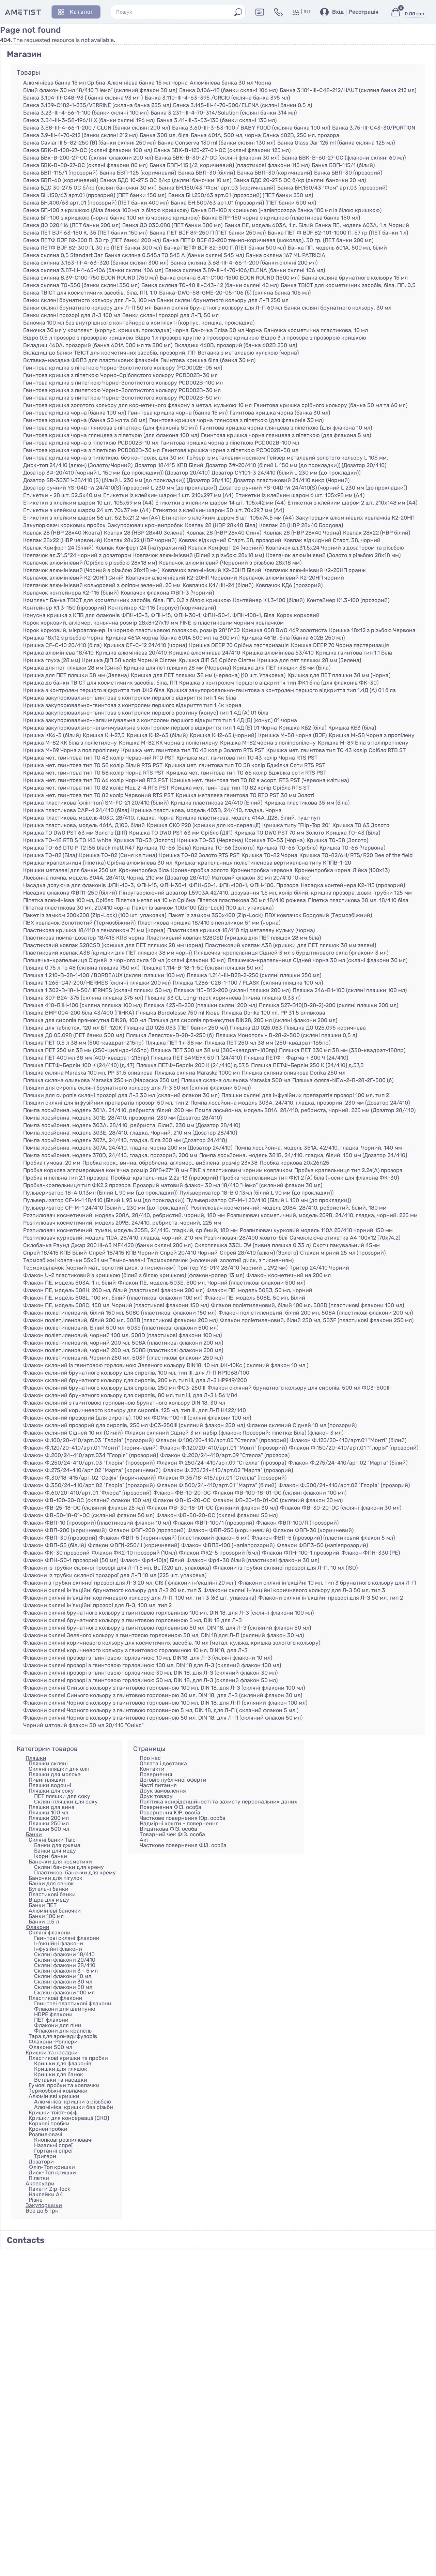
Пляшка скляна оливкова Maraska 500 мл (236, 1080)
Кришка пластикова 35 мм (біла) (307, 803)
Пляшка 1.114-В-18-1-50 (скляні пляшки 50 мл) (202, 968)
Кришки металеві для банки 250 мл (70, 870)
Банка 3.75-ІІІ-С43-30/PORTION (374, 128)
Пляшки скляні (48, 1763)
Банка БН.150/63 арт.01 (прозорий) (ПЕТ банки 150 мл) (95, 195)
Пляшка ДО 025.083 (256, 1028)
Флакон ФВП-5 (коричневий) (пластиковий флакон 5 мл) (174, 1538)
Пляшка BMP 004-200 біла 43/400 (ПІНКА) (79, 1013)
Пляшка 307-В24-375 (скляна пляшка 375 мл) (83, 998)
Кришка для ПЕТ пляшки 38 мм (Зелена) (76, 675)
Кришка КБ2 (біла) (303, 728)
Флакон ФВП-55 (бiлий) (54, 1545)
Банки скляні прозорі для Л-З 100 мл (72, 315)
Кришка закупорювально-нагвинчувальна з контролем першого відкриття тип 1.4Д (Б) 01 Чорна (150, 728)
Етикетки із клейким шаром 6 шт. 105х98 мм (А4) (300, 495)
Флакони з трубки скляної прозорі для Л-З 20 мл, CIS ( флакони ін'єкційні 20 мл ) (130, 1583)
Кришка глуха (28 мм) (52, 660)
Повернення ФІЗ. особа (170, 1807)
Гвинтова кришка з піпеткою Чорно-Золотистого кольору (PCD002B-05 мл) (123, 368)
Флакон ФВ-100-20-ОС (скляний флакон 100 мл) (87, 1500)
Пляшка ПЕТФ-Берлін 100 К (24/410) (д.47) (79, 1065)
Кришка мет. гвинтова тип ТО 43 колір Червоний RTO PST (99, 758)
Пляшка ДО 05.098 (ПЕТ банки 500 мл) (74, 1035)
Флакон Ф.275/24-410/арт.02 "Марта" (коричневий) (92, 1470)
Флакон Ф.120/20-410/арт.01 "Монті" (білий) (348, 1440)
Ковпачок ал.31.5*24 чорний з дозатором (77, 555)
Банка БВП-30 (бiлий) (207, 173)
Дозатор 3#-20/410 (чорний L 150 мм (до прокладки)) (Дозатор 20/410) (116, 473)
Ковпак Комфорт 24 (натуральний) (141, 548)
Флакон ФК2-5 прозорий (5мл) (219, 1553)
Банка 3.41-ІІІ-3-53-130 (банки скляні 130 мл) (217, 120)
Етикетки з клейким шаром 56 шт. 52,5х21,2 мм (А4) (91, 518)
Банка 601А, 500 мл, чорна (226, 135)
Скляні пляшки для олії (59, 1769)
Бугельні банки (49, 1889)
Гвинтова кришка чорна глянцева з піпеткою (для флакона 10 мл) (286, 428)
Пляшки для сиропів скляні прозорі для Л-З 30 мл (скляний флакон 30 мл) (121, 1095)
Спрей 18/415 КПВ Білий (55, 1253)
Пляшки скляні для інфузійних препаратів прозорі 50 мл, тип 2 (106, 1103)
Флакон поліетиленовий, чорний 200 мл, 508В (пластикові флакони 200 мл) (123, 1350)
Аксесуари (40, 2183)
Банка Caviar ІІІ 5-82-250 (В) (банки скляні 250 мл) (89, 143)
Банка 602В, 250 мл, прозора (301, 135)
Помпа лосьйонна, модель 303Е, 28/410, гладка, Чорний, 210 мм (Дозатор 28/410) (130, 1133)
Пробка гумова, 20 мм (52, 1163)
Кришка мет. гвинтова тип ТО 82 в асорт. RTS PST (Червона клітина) (259, 780)
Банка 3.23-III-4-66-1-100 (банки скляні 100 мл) (86, 113)
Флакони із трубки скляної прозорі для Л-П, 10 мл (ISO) (285, 1568)
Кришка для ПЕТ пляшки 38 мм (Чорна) (339, 675)
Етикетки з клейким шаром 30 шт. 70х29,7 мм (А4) (218, 510)
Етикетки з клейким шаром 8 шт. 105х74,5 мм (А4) (228, 518)
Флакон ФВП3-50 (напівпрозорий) (322, 1545)
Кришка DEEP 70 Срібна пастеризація (239, 645)
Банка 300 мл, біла (164, 135)
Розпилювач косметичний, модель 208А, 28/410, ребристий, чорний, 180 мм (124, 1215)
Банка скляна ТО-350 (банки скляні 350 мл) (81, 285)
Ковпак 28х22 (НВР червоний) (63, 540)
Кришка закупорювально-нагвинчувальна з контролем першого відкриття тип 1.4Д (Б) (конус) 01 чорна (160, 720)
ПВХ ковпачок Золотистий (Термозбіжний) (79, 923)
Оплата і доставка (163, 1763)
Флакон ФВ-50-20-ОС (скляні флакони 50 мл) (217, 1515)
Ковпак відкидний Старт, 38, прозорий (230, 540)
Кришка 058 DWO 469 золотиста (284, 630)
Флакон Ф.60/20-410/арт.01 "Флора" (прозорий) (87, 1493)
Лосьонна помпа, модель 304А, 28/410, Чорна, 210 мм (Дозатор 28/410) (116, 878)
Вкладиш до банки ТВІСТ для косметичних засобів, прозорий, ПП (109, 353)
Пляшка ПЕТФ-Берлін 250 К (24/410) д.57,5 (307, 1065)
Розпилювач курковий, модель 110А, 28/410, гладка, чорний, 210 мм (113, 1238)
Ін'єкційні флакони (59, 1943)
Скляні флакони (50, 1933)
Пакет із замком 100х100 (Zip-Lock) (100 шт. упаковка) (203, 908)
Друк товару (156, 1796)
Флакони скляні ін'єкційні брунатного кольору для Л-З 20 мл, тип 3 (112, 1590)
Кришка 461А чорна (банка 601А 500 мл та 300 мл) (173, 638)
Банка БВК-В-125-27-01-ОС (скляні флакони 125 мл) (222, 150)
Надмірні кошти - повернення (179, 1823)
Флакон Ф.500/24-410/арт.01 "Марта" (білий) (216, 1485)
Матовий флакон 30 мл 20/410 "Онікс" (261, 878)
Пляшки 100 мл (48, 1813)
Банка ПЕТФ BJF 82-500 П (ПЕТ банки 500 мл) (225, 248)
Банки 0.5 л (44, 1922)
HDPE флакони (53, 2014)
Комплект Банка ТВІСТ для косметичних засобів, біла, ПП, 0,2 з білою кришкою (127, 600)
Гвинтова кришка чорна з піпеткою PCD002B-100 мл (230, 443)
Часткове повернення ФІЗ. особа (183, 1845)
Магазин (24, 54)
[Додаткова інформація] (260, 12)
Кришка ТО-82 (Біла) (50, 855)
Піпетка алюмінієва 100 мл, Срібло (68, 900)
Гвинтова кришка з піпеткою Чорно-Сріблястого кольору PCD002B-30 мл (120, 375)
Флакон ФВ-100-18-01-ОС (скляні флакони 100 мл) (280, 1493)
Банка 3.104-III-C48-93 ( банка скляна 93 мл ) (83, 98)
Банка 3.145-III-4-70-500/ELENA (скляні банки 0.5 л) (243, 105)
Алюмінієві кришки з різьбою (73, 2102)
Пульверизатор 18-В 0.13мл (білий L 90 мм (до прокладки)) (256, 1193)
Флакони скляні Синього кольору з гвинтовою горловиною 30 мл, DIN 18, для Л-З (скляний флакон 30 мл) (163, 1695)
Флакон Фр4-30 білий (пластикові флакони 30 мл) (253, 1560)
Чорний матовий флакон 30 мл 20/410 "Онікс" (83, 1725)
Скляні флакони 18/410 (64, 1954)
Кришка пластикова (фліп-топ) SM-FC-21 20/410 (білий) (96, 803)
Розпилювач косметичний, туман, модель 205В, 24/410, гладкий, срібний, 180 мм (130, 1230)
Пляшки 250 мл (49, 1823)
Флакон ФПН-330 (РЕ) (371, 1553)
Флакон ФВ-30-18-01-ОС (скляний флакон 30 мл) (212, 1508)
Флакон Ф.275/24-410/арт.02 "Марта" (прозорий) (228, 1470)
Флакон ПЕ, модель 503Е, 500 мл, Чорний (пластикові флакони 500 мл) (212, 1283)
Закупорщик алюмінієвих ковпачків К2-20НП (355, 518)
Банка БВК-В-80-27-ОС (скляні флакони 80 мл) (85, 165)
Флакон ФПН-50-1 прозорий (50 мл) (71, 1560)
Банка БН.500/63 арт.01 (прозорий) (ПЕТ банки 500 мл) (243, 203)
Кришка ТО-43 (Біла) (353, 833)
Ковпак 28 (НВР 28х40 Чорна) (302, 533)
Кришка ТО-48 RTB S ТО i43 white (67, 840)
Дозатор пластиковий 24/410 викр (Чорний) (291, 480)
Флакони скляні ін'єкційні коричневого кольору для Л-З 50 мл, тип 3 (294, 1590)
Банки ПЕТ (43, 1905)
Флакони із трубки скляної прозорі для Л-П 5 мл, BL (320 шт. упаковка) (117, 1568)
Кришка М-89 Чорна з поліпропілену (71, 750)
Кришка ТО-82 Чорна (269, 855)
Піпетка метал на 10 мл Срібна (155, 900)
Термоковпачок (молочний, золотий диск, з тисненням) (220, 1260)
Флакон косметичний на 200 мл (289, 1275)
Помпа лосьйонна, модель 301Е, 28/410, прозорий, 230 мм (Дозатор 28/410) (122, 1118)
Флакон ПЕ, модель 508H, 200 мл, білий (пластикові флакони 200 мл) (114, 1290)
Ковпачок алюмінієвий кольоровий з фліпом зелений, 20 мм (102, 585)
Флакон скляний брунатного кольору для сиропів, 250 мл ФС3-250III (114, 1388)
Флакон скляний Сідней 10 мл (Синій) (73, 1433)
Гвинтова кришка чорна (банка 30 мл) (280, 413)
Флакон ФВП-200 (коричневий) (65, 1530)
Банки (34, 1834)
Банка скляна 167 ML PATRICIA (286, 255)
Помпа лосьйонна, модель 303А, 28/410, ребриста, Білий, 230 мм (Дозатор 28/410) (132, 1125)
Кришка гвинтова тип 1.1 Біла (354, 653)
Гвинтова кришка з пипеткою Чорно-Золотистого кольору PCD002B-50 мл (122, 398)
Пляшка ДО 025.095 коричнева (325, 1028)
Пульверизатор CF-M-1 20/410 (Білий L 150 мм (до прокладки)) (269, 1200)
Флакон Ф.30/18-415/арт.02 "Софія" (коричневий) (89, 1478)
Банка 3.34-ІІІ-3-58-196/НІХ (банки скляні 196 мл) (89, 120)
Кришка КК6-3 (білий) (52, 735)
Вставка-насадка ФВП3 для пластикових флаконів (91, 360)
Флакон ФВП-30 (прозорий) (60, 1538)
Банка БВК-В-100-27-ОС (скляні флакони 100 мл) (88, 150)
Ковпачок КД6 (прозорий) (289, 585)
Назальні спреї (53, 2145)
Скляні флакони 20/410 (65, 1960)
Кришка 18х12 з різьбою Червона (372, 630)
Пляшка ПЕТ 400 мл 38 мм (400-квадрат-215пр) (86, 1058)
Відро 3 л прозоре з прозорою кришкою (314, 338)
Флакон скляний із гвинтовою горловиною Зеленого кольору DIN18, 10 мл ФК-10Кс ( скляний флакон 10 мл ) (166, 1365)
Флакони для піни (58, 2025)
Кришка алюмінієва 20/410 (131, 653)
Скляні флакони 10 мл (63, 1976)
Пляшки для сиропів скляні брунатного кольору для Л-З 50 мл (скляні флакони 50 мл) (137, 1088)
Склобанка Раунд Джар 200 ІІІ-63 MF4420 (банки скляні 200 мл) (108, 1245)
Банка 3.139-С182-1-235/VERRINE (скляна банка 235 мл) (97, 105)
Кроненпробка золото (200, 870)
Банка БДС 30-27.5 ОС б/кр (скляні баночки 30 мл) (90, 188)
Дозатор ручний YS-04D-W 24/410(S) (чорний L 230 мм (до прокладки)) (313, 488)
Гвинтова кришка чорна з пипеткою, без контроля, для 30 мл (104, 458)
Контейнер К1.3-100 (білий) (269, 600)
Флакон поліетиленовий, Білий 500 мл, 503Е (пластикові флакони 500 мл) (121, 1328)
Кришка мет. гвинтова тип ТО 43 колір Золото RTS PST (193, 750)
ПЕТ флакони (51, 2020)
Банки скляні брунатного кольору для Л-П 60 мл (218, 308)
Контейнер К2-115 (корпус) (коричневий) (162, 608)
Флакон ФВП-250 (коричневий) (229, 1530)
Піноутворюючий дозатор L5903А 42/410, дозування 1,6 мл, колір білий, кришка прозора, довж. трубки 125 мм (265, 893)
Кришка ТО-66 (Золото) (224, 848)
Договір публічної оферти (173, 1780)
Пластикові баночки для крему (75, 1873)
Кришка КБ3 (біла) (352, 728)
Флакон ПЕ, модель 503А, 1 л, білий (69, 1283)
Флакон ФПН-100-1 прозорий (301, 1553)
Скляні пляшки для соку (66, 1802)
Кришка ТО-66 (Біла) (164, 848)
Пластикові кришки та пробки (68, 2058)
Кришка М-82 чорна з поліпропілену (268, 743)
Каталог (82, 12)
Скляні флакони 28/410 (65, 1965)
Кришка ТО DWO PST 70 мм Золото (279, 833)
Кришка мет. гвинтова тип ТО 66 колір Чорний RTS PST (96, 780)
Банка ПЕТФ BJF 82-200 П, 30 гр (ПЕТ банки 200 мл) (92, 240)
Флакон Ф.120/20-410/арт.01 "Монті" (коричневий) (90, 1448)
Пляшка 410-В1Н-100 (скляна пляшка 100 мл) (82, 1005)
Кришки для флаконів (63, 2063)
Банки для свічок (51, 1883)
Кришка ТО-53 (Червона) (210, 840)
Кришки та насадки (52, 2053)
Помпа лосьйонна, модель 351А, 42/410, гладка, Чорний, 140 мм (318, 1148)
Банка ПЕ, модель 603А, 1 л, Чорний (362, 225)
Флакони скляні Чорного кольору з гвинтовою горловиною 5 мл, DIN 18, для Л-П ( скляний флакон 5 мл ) (161, 1710)
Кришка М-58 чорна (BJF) (292, 735)
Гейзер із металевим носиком (226, 458)
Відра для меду (49, 1900)
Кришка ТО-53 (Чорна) (275, 840)
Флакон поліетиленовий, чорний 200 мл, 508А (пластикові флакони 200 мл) (123, 1343)
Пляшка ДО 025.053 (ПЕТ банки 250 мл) (176, 1028)
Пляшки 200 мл (49, 1818)
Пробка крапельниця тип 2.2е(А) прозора (348, 1170)
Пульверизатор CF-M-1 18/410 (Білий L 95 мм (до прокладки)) (104, 1200)
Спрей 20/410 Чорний (189, 1253)
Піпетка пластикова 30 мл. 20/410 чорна (76, 908)
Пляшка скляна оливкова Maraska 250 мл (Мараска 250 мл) (101, 1080)
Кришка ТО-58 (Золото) (337, 840)
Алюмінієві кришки (54, 2096)
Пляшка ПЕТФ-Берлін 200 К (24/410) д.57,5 (193, 1065)
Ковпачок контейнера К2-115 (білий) (71, 593)
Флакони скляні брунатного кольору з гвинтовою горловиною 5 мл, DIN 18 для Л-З (133, 1620)
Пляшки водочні (50, 1785)
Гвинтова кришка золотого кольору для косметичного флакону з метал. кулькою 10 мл (137, 405)
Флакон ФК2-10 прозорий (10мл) (134, 1553)
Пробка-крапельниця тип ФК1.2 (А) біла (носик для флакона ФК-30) (309, 1178)
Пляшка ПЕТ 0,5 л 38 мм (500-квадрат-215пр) (83, 1043)
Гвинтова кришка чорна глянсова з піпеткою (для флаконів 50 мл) (110, 428)
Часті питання (158, 1785)
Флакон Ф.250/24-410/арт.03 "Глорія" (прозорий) (89, 1463)
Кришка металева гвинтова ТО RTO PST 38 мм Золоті (245, 795)
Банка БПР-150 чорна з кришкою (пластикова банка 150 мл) (281, 218)
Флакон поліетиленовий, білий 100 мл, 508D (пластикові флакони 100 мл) (307, 1305)
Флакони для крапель (63, 2031)
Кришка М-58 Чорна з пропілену (372, 735)
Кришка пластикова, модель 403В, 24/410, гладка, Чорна (206, 810)
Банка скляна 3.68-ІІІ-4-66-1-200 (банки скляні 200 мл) (244, 263)
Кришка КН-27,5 (104, 735)
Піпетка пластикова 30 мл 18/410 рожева (252, 900)
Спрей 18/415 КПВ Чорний (123, 1253)
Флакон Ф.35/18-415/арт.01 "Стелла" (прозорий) (222, 1478)
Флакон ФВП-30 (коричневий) (313, 1530)
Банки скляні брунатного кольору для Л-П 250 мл (223, 300)
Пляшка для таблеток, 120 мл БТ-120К (73, 1028)
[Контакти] (278, 12)
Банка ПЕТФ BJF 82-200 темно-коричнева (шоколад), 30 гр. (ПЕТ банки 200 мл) (268, 240)
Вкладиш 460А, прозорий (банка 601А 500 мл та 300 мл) (98, 345)
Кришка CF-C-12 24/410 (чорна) (145, 645)
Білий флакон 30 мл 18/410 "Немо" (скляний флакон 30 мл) (100, 90)
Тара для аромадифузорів (63, 2036)
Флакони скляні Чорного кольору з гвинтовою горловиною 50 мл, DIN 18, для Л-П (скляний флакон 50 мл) (163, 1718)
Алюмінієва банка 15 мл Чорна (147, 83)
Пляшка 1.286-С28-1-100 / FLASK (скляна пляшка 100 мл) (248, 983)
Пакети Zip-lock (49, 2189)
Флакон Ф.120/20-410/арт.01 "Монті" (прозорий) (223, 1448)
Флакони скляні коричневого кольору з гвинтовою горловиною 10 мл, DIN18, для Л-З (135, 1650)
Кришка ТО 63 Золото (361, 825)
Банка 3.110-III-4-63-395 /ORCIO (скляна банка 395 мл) (217, 98)
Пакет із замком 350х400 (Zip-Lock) (215, 915)
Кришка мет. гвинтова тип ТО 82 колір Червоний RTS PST (98, 795)
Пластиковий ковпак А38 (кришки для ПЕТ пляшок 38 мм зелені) (291, 945)
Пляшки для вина (52, 1807)
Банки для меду (55, 1851)
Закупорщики (44, 2205)
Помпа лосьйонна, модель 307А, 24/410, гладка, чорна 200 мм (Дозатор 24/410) (128, 1148)
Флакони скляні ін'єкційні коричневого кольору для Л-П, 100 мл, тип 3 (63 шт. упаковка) (140, 1598)
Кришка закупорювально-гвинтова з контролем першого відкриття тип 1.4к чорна (132, 705)
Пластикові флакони (56, 1998)
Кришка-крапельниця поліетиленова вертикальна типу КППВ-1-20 (263, 863)
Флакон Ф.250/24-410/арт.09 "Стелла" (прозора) (221, 1463)
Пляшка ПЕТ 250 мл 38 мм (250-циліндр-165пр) (86, 1050)
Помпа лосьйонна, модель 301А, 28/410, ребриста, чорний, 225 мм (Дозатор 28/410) (305, 1110)
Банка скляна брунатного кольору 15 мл (355, 278)
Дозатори (41, 2162)
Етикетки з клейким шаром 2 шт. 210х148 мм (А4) (352, 503)
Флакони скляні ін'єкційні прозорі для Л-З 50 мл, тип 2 (331, 1598)
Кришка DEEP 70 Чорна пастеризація (340, 645)
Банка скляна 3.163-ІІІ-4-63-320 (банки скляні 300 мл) (96, 263)
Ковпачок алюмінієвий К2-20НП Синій (73, 578)
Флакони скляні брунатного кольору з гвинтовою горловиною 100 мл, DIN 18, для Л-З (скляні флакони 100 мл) (168, 1613)
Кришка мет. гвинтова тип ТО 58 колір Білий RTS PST (93, 765)
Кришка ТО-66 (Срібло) (287, 848)
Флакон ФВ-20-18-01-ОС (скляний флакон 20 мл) (278, 1500)
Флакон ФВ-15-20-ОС (182, 1500)
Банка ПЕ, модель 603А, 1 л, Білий (269, 225)
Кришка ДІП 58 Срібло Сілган (217, 660)
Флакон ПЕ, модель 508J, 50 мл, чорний (259, 1290)
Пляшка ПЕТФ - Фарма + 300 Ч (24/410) (296, 1058)
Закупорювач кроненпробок (145, 525)
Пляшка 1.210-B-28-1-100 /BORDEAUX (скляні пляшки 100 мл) (104, 975)
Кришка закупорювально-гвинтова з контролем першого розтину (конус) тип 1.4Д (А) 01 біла (146, 713)
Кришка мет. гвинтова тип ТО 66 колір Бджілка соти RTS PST (246, 773)
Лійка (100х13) (371, 870)
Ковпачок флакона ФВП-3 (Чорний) (167, 593)
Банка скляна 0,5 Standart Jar (63, 255)
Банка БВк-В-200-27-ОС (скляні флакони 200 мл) (88, 158)
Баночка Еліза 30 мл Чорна (226, 330)
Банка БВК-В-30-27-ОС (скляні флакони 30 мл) (217, 158)
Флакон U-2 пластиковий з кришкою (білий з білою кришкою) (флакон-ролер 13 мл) (134, 1275)
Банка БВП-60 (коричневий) (61, 180)
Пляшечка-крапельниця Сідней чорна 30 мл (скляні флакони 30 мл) (317, 960)
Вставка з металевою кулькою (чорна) (248, 353)
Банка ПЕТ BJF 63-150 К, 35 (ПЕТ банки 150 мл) (85, 233)
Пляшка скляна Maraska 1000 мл (197, 1073)
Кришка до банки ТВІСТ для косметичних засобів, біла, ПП (100, 683)
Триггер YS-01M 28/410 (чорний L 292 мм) (232, 1268)
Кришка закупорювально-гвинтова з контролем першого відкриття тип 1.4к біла (130, 698)
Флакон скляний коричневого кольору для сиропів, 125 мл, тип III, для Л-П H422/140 (135, 1410)
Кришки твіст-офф (53, 2113)
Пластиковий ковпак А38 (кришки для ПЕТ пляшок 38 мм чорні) (107, 953)
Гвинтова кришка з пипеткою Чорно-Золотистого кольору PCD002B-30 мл (122, 390)
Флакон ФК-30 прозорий (56, 1553)
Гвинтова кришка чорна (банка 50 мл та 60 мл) (85, 420)
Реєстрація (363, 12)
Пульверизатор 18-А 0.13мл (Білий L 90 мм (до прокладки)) (100, 1193)
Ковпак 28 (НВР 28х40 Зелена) (144, 533)
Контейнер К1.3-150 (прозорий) (65, 608)
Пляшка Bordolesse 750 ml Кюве (178, 1013)
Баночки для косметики (60, 1862)
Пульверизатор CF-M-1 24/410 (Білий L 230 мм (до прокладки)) (106, 1208)
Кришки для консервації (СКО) (69, 2118)
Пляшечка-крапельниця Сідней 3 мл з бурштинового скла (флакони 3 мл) (291, 953)
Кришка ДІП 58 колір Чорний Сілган (129, 660)
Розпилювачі (45, 2134)
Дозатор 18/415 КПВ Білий (169, 465)
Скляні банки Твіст (53, 1840)
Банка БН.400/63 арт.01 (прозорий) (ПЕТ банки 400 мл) (96, 203)
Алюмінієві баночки (55, 1911)
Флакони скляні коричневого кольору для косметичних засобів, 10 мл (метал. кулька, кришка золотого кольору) (172, 1643)
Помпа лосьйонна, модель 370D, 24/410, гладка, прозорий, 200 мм (110, 1155)
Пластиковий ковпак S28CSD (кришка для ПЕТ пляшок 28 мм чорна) (113, 945)
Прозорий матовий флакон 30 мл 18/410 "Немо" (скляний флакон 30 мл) (228, 1185)
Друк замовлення (163, 1791)
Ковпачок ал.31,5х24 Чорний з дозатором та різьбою (335, 548)
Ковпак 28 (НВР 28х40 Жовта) (63, 533)
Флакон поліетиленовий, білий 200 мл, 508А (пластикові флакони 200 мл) (316, 1313)
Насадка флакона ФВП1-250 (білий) (70, 893)
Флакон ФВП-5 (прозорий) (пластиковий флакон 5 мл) (323, 1538)
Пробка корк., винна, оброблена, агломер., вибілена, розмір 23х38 (170, 1163)
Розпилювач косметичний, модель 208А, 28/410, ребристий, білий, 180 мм (289, 1208)
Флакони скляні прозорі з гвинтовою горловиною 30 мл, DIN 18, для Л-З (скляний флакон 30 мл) (150, 1673)
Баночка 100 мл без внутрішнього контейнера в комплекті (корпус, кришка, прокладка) (139, 323)
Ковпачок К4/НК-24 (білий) (218, 585)
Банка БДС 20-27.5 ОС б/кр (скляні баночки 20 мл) (300, 180)
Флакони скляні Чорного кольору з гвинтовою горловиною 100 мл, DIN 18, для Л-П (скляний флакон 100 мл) (165, 1703)
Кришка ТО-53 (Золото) (144, 840)
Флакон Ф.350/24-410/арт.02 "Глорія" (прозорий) (89, 1485)
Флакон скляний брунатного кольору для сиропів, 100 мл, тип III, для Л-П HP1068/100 (136, 1373)
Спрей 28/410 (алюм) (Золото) (259, 1253)
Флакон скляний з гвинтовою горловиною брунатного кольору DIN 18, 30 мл (124, 1403)
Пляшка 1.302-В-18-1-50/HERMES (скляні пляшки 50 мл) (97, 990)
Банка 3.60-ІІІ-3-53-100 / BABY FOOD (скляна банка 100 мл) (251, 128)
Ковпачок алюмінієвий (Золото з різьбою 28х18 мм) (333, 555)
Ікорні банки (51, 1856)
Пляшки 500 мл (49, 1829)
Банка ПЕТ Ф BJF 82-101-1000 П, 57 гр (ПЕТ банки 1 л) (338, 233)
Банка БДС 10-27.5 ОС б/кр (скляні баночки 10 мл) (166, 180)
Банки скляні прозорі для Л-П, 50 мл (170, 315)
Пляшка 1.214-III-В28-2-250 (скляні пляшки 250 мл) (254, 975)
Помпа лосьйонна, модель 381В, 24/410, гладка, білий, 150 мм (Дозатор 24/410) (303, 1155)
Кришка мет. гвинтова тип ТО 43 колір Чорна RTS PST (247, 758)
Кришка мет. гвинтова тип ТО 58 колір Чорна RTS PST (94, 773)
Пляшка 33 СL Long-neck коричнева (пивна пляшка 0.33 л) (223, 998)
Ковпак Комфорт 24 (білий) (58, 548)
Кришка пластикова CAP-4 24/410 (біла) (76, 810)
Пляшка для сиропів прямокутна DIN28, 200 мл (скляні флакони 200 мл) (243, 1020)
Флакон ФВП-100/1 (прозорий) (214, 1523)
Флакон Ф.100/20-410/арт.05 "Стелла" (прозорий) (222, 1440)
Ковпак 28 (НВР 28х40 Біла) (221, 525)
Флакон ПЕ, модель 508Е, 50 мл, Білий (255, 1298)
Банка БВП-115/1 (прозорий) (60, 173)
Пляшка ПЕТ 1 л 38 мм (174, 1043)
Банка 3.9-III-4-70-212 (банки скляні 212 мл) (80, 135)
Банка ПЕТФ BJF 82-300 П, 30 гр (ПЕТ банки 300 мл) (92, 248)
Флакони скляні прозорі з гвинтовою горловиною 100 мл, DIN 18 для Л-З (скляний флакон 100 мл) (152, 1665)
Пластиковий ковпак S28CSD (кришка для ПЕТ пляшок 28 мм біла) (234, 938)
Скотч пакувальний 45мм (346, 1245)
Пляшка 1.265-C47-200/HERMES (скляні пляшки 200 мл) (97, 983)
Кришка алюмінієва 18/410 (58, 653)
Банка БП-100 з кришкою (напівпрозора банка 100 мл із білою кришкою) (286, 210)
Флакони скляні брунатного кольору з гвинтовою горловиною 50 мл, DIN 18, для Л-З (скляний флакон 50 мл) (167, 1628)
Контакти (152, 1769)
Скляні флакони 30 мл (63, 1982)
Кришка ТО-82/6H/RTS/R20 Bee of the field (356, 855)
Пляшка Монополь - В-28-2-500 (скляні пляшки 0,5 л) (286, 1035)
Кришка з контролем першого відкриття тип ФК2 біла (94, 690)
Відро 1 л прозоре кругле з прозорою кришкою (197, 338)
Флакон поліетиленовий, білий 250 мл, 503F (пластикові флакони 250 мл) (317, 1320)
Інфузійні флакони (58, 1949)
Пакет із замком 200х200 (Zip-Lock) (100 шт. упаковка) (95, 915)
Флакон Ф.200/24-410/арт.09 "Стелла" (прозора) (225, 1455)
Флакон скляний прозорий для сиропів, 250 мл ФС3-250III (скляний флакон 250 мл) (134, 1425)
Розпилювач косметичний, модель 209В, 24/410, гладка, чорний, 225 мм (322, 1215)
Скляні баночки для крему (69, 1867)
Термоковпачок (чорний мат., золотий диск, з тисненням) (99, 1268)
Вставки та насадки (61, 2080)
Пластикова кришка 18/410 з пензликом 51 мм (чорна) (209, 923)
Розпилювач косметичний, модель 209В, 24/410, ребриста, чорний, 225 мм (122, 1223)
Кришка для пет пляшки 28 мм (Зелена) (309, 660)
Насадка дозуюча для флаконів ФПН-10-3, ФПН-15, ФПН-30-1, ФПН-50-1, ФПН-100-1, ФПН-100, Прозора (161, 885)
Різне (36, 2200)
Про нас (150, 1758)
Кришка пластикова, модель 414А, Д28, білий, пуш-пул (248, 818)
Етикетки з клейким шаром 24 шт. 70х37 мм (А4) (87, 510)
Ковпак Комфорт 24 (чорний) (226, 548)
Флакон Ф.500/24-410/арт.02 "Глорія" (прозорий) (344, 1485)
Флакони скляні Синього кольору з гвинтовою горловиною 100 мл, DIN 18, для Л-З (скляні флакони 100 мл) (164, 1688)
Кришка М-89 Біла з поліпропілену (363, 743)
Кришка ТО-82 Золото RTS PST (199, 855)
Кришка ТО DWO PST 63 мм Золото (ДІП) (75, 833)
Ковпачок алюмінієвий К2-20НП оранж (315, 570)
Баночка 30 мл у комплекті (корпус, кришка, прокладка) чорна (106, 330)
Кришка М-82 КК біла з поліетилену (70, 743)
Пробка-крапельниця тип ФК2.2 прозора (77, 1185)
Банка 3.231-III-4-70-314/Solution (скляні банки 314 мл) (224, 113)
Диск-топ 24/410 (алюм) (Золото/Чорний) (78, 465)
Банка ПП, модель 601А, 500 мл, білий (337, 248)
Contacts (26, 2240)
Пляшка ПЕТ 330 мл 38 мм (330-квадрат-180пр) (342, 1050)
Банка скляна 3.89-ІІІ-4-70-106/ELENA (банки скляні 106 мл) (245, 270)
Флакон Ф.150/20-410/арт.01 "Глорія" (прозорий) (354, 1448)
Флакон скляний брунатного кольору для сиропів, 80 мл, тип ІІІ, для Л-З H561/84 (130, 1395)
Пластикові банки (52, 1894)
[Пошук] (238, 12)
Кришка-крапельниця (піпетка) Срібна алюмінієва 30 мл (98, 863)
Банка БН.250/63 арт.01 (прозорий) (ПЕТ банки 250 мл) (241, 195)
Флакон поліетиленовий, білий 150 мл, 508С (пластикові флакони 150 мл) (120, 1313)
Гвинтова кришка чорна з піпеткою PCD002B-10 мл (91, 443)
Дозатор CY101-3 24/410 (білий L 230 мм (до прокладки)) (286, 473)
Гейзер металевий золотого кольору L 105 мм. (328, 458)
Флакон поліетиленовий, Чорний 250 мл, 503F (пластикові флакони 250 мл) (123, 1358)
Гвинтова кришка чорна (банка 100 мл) (75, 413)
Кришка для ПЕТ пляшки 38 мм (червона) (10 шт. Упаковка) (208, 675)
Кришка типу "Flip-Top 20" (296, 825)
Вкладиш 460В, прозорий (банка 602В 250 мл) (236, 345)
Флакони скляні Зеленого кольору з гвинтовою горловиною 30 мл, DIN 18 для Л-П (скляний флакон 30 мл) (163, 1635)
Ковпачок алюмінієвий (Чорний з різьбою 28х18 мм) (91, 570)
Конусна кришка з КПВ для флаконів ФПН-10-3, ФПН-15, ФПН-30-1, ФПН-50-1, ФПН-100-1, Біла (149, 615)
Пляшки (36, 1758)
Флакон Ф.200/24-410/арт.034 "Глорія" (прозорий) (91, 1455)
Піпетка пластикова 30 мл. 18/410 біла (358, 900)
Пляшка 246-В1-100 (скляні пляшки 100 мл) (350, 990)
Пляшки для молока (55, 1774)
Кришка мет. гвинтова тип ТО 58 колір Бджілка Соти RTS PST (245, 765)
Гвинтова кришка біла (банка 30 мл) (208, 360)
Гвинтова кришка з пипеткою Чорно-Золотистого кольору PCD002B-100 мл (123, 383)
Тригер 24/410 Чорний (319, 1268)
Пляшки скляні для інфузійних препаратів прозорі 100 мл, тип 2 (305, 1095)
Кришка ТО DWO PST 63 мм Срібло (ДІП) (181, 833)
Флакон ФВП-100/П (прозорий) (297, 1523)
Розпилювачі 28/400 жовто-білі (246, 1238)
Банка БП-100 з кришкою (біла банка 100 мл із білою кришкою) (106, 210)
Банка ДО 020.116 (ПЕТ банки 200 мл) (72, 225)
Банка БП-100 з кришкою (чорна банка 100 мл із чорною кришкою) (111, 218)
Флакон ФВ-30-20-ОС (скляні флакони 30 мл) (341, 1508)
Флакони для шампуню (65, 2009)
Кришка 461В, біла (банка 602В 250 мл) (293, 638)
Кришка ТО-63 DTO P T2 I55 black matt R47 (79, 848)
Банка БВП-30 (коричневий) (275, 173)
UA (296, 12)
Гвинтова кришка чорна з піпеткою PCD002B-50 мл (230, 450)
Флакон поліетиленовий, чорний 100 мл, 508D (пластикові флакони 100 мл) (122, 1335)
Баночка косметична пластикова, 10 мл (316, 330)
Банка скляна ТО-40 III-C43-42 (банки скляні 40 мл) (210, 285)
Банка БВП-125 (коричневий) (138, 173)
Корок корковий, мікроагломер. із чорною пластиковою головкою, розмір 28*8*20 (131, 630)
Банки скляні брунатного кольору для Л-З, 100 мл (89, 300)
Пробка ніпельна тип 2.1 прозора (66, 1178)
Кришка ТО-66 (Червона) (352, 848)
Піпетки (39, 2178)
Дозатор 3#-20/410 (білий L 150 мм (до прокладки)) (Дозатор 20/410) (296, 465)
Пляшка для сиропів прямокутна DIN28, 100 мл (85, 1020)
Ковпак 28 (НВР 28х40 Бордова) (301, 525)
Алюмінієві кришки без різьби (74, 2107)
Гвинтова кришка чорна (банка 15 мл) (178, 413)
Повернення (156, 1774)
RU (307, 12)
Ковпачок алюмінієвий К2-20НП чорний (292, 578)
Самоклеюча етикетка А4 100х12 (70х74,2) (345, 1238)
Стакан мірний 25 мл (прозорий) (343, 1253)
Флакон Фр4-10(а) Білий (152, 1560)
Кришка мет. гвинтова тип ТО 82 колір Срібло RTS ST (240, 788)
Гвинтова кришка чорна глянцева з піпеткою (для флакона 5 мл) (286, 435)
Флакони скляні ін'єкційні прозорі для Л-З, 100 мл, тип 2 (97, 1605)
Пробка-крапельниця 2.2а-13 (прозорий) (164, 1178)
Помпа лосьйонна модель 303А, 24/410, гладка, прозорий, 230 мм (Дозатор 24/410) (300, 1103)
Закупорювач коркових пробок (64, 525)
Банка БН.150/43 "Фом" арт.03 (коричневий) (217, 188)
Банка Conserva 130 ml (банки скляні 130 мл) (216, 143)
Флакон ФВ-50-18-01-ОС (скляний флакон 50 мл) (89, 1515)
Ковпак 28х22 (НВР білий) (377, 533)
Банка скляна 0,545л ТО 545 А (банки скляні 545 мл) (174, 255)
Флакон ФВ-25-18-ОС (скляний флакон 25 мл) (84, 1508)
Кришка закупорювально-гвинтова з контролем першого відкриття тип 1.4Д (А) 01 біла (281, 690)
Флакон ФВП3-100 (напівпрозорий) (228, 1545)
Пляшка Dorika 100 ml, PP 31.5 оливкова (274, 1013)
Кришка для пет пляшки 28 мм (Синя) (72, 668)
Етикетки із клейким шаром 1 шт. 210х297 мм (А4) (168, 495)
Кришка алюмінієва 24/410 (205, 653)
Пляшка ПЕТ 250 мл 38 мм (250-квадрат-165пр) (268, 1043)
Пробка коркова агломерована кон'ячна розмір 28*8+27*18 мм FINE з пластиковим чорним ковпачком (158, 1170)
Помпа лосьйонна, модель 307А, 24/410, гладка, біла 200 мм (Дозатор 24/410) (125, 1140)
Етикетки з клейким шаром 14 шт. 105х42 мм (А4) (220, 503)
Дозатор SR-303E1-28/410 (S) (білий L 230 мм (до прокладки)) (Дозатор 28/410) (127, 480)
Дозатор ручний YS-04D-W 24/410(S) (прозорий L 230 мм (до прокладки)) (120, 488)
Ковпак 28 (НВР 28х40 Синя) (224, 533)
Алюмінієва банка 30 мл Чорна (230, 83)
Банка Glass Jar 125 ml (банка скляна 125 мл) (336, 143)
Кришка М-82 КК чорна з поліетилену (168, 743)
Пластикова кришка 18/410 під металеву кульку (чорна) (241, 930)
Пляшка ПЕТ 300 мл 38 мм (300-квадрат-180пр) (214, 1050)
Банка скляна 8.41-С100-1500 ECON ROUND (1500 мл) (230, 278)
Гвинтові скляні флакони (67, 1938)
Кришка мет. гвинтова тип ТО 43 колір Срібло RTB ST (336, 750)
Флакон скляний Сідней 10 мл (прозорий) (302, 1425)
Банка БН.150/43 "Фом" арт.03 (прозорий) (332, 188)
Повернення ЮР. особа (170, 1813)
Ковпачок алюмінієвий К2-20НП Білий (211, 570)
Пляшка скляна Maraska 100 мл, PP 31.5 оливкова (88, 1073)
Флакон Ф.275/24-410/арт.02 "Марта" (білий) (348, 1463)
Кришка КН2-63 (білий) (157, 735)
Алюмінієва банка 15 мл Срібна (64, 83)
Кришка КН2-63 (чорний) (223, 735)
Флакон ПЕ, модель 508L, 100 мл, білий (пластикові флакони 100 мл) (113, 1298)
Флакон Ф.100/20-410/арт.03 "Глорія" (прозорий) (88, 1440)
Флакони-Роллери (53, 2042)
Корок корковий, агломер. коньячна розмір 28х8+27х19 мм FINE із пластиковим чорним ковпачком (153, 623)
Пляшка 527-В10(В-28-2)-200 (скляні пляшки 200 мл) (329, 1005)
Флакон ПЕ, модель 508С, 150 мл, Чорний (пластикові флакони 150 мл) (116, 1305)
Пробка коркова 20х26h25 (294, 1163)
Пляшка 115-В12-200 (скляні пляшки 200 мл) (232, 990)
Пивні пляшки (47, 1780)
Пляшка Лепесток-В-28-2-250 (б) (170, 1035)
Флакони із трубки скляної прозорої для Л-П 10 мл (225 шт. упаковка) (115, 1575)
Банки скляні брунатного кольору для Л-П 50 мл (87, 308)
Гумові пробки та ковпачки (64, 2085)
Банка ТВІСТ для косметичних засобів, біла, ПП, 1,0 (90, 293)
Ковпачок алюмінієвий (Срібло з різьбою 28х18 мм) (90, 563)
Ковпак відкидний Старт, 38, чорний (332, 540)
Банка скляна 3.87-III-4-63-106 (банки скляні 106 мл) (93, 270)
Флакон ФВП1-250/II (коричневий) (134, 1545)
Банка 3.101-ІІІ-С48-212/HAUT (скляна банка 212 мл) (348, 90)
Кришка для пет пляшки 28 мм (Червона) (177, 668)
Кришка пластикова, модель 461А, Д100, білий (84, 825)
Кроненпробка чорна (323, 870)
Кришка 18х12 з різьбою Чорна (63, 638)
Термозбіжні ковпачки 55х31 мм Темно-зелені (84, 1260)
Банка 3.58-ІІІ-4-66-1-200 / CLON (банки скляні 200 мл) (97, 128)
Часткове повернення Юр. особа (183, 1818)
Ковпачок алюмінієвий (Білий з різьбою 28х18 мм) (199, 555)
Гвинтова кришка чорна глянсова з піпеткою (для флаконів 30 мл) (236, 420)
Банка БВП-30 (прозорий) (348, 173)
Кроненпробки (48, 2129)
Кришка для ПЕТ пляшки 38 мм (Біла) (282, 668)
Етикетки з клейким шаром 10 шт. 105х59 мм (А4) (88, 503)
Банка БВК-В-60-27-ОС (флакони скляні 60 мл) (344, 158)
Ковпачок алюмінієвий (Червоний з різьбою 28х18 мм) (230, 563)
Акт (144, 1840)
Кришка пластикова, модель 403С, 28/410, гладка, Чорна (98, 818)
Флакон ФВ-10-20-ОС (182, 1493)
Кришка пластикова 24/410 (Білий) (216, 803)
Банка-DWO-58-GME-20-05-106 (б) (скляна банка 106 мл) (235, 293)
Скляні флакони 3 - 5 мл (66, 1971)
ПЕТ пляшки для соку (62, 1796)
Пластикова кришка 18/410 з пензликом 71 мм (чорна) (94, 930)
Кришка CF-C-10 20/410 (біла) (62, 645)
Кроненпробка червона (262, 870)
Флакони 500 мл (50, 2047)
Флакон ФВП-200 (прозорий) (147, 1530)
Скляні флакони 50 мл (63, 1987)
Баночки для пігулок (56, 1878)
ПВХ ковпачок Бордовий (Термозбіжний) (318, 915)
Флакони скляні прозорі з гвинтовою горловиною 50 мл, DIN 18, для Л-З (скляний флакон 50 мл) (150, 1680)
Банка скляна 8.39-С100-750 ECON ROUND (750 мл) (90, 278)
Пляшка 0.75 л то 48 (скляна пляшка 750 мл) (81, 968)
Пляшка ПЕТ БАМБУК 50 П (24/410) (196, 1058)
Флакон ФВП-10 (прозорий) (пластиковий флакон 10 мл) (97, 1523)
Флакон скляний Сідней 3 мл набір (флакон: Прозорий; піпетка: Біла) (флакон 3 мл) (234, 1433)
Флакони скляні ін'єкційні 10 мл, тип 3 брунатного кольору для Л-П (327, 1583)
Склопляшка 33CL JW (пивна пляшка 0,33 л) (253, 1245)
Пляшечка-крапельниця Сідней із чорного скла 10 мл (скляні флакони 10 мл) (124, 960)
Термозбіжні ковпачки (58, 2091)
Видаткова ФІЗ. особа (168, 1829)
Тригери (45, 2156)
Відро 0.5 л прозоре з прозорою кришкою (78, 338)
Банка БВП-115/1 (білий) (343, 165)
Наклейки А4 (46, 2194)
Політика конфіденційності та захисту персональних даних (219, 1802)
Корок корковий (298, 615)
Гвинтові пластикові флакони (73, 2003)
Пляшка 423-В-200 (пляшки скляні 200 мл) (200, 1005)
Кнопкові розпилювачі (63, 2140)
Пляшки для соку (51, 1791)
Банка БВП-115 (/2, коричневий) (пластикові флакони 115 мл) (230, 165)
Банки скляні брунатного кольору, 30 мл (338, 308)
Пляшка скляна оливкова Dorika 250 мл (294, 1073)
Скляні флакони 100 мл (64, 1993)
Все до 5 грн (42, 2211)
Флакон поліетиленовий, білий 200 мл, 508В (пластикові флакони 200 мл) (120, 1320)
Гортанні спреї (53, 2151)
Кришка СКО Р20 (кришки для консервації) (204, 825)
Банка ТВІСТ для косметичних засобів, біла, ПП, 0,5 (348, 285)
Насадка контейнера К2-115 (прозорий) (353, 885)
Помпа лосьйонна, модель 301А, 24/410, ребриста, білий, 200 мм (108, 1110)
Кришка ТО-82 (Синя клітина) (118, 855)
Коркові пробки (49, 2123)
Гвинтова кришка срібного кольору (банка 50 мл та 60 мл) (331, 405)
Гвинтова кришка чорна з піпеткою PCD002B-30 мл (91, 450)
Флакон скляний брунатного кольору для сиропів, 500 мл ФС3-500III (299, 1388)
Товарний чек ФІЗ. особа (172, 1834)
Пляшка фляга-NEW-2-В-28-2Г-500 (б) (343, 1080)
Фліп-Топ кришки (52, 2167)
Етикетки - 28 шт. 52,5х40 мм (62, 495)
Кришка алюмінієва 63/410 (278, 653)
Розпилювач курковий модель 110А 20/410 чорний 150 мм (316, 1230)
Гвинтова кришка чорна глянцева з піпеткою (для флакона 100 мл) (111, 435)
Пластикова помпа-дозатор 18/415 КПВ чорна (84, 938)
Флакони (37, 1927)
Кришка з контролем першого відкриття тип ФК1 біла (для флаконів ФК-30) (279, 683)
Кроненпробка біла (144, 870)
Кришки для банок (59, 2074)
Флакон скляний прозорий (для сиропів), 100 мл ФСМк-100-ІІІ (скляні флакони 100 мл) (137, 1418)
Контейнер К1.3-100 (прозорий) (348, 600)
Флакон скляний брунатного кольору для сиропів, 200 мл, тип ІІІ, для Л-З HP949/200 (135, 1380)
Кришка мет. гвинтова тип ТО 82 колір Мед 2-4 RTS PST (96, 788)
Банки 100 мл (46, 1916)
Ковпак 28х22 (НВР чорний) (140, 540)
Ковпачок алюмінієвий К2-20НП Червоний (181, 578)
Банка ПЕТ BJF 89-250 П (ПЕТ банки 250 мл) (208, 233)
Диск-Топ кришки (52, 2173)
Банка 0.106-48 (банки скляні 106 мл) (228, 90)
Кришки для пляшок (61, 2069)
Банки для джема (57, 1845)
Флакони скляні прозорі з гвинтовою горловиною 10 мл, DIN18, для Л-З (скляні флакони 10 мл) (148, 1658)
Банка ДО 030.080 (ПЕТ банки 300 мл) (172, 225)
